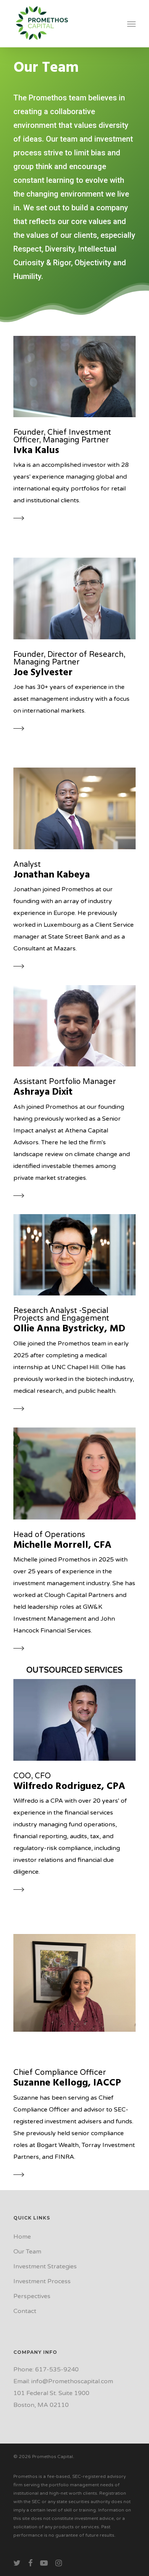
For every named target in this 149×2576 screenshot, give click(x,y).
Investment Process (42, 2281)
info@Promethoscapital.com (72, 2381)
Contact (25, 2311)
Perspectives (32, 2296)
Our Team (27, 2252)
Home (22, 2237)
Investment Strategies (45, 2266)
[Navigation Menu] (131, 24)
